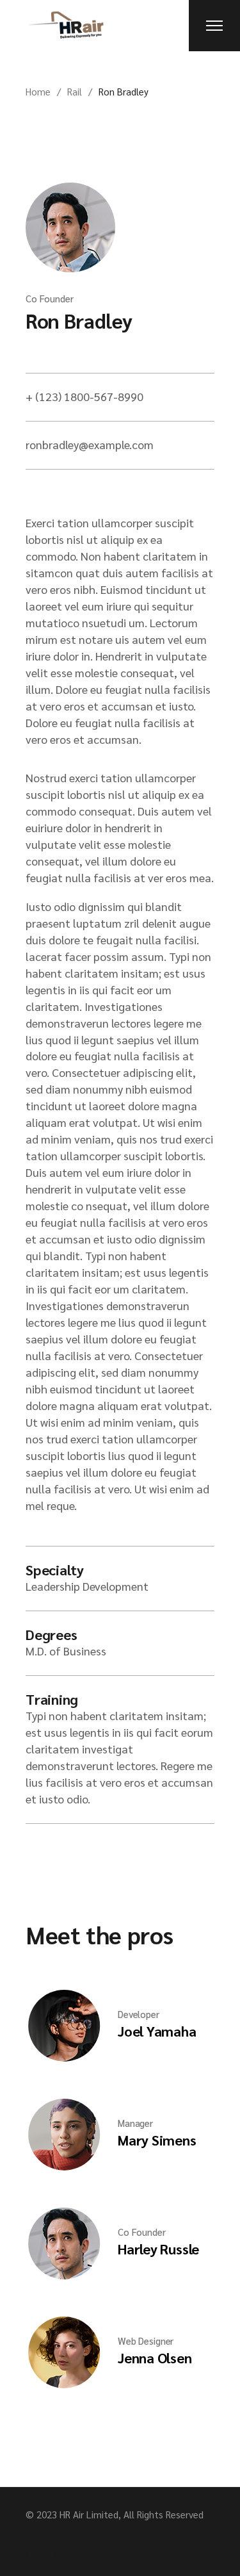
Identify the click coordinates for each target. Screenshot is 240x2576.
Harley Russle (158, 2249)
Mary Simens (157, 2140)
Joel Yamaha (157, 2031)
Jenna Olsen (155, 2358)
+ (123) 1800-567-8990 (84, 396)
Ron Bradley (79, 320)
